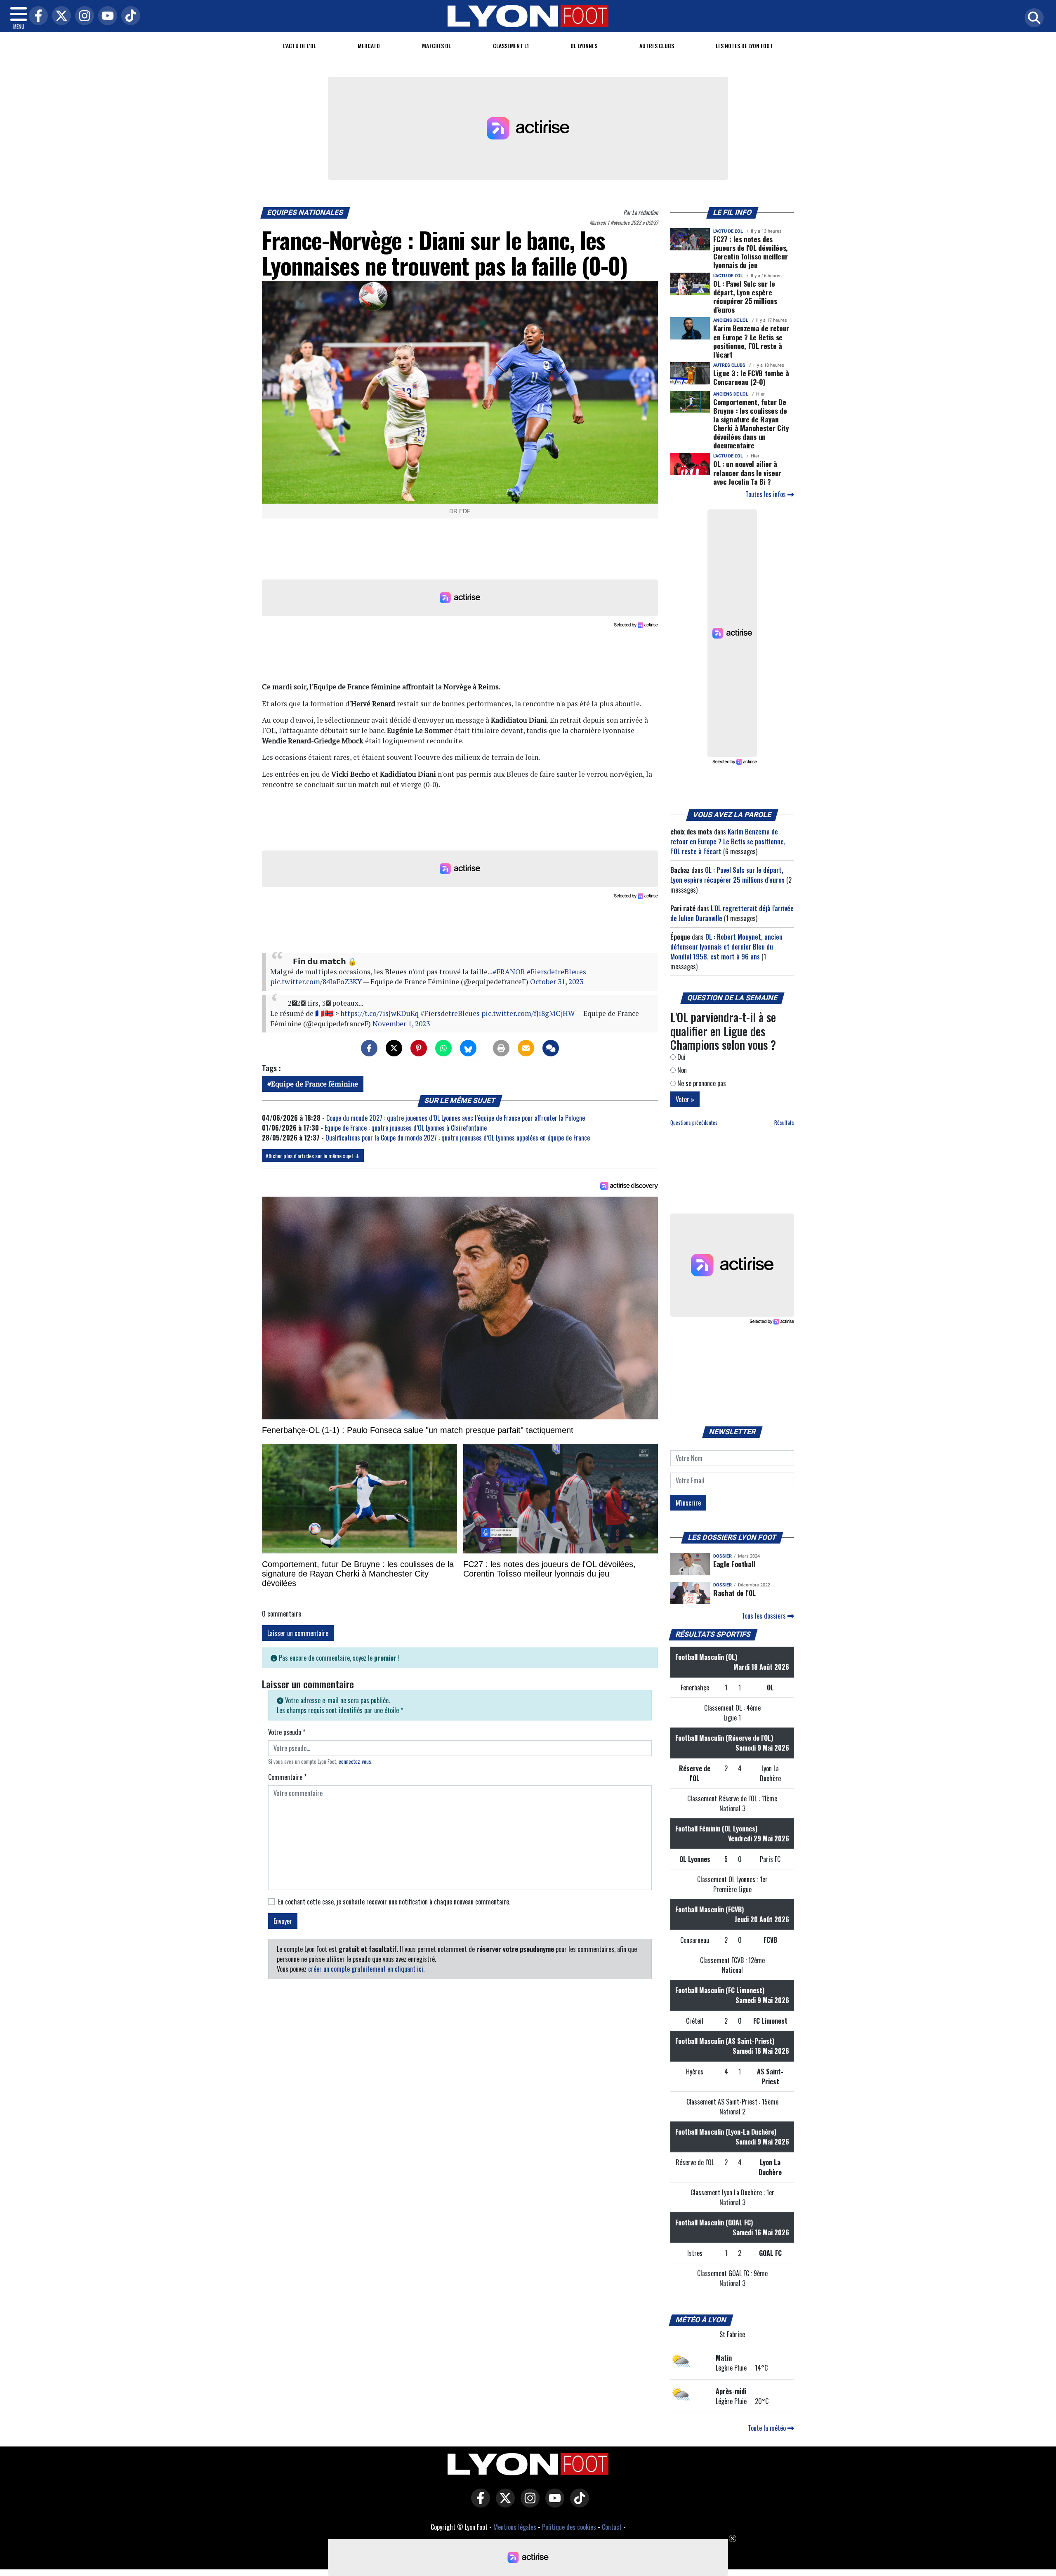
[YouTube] (106, 16)
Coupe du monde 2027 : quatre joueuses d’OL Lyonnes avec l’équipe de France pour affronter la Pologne (456, 1118)
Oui (681, 1057)
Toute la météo (768, 2428)
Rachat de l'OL (734, 1593)
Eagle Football (734, 1564)
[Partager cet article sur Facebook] (369, 1048)
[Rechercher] (1032, 18)
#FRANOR (509, 972)
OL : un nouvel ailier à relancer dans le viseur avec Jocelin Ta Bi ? (747, 472)
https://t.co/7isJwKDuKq (379, 1013)
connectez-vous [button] (355, 1762)
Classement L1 (511, 46)
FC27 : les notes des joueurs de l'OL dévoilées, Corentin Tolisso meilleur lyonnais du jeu (751, 252)
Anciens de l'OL (731, 320)
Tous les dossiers (765, 1616)
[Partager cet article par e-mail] (526, 1048)
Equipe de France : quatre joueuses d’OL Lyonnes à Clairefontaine (406, 1128)
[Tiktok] (129, 16)
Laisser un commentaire (298, 1633)
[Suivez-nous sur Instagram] (528, 2504)
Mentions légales (515, 2527)
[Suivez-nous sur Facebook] (478, 2504)
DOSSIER (722, 1556)
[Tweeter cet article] (394, 1048)
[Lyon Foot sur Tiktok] (577, 2504)
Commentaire (287, 1777)
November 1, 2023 (401, 1024)
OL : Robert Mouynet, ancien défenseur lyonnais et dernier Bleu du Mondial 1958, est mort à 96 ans (726, 947)
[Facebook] (36, 16)
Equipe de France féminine (315, 1084)
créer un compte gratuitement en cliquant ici (366, 1969)
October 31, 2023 (557, 982)
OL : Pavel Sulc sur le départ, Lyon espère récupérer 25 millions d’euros (745, 296)
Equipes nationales (305, 212)
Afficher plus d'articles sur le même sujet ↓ (313, 1156)
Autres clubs (657, 46)
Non (681, 1070)
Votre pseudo (287, 1732)
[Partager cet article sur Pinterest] (419, 1048)
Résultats (784, 1123)
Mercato (369, 46)
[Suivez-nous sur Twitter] (503, 2504)
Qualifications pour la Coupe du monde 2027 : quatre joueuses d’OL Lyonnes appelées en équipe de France (458, 1138)
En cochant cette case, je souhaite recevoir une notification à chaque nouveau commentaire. (394, 1902)
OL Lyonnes (584, 46)
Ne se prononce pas (701, 1083)
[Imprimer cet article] (501, 1048)
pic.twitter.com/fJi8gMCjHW (528, 1013)
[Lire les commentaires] (551, 1048)
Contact (612, 2527)
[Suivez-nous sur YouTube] (553, 2504)
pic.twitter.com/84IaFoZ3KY (316, 982)
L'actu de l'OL (299, 46)
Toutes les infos (766, 494)
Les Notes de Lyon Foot (744, 46)
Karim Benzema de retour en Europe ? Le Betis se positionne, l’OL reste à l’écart (751, 341)
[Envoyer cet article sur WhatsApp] (443, 1048)
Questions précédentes (694, 1123)
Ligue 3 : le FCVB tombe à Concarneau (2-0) (751, 377)
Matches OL (436, 46)
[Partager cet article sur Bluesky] (468, 1048)
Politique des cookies (569, 2527)
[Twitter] (59, 16)
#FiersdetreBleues (556, 972)
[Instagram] (82, 16)
